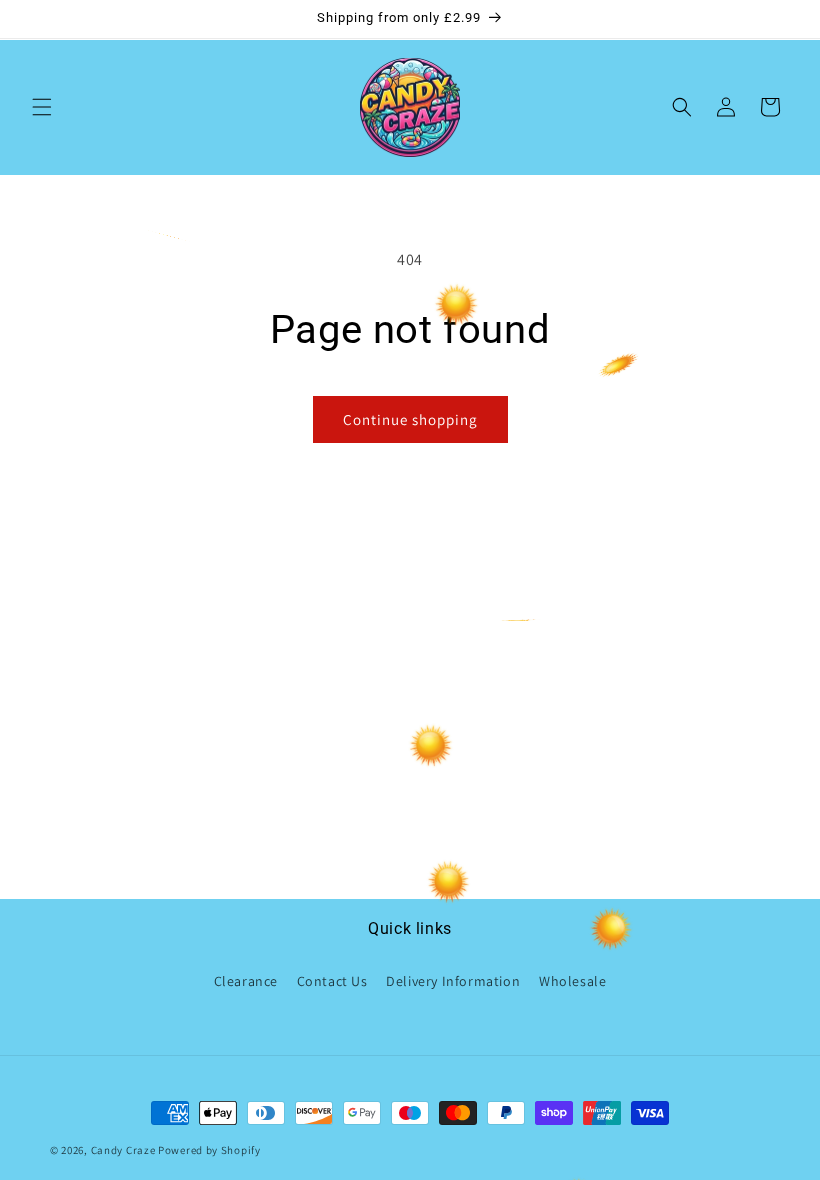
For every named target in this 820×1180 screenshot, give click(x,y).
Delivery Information (453, 981)
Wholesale (572, 981)
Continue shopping (410, 419)
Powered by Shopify (209, 1150)
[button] (42, 107)
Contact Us (332, 981)
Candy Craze (123, 1150)
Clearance (246, 981)
